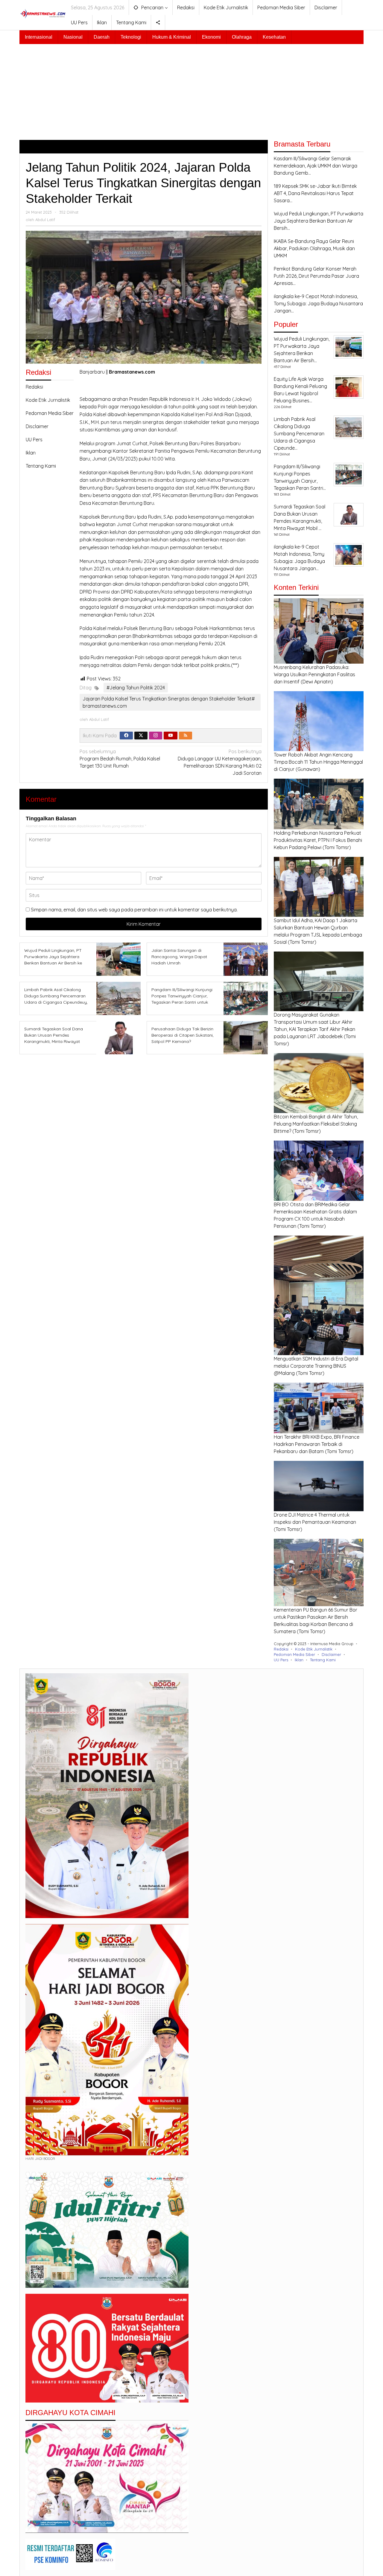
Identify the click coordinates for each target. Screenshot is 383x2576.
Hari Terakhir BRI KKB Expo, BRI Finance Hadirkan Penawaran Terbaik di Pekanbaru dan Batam (317, 1444)
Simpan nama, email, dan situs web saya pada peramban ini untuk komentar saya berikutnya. (134, 910)
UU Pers (34, 440)
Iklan (31, 453)
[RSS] (186, 736)
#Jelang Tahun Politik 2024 (136, 688)
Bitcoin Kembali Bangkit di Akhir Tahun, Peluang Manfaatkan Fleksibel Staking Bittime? (316, 1124)
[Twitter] (141, 736)
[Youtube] (171, 736)
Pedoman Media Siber (50, 413)
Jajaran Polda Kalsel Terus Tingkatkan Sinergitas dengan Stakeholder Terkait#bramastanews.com (169, 702)
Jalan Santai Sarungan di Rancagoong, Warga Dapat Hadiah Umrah (179, 957)
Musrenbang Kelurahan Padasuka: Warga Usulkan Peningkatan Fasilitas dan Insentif (314, 674)
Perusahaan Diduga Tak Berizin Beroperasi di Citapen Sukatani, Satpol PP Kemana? (183, 1035)
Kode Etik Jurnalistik (48, 400)
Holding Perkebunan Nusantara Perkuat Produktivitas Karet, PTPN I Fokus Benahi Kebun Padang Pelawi (318, 840)
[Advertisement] (191, 89)
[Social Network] (158, 22)
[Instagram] (156, 736)
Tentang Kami (41, 466)
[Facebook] (126, 736)
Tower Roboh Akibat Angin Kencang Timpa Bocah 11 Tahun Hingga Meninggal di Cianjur (318, 762)
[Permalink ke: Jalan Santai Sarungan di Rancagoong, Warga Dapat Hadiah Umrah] (244, 959)
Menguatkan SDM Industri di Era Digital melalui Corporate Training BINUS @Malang (316, 1366)
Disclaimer (37, 426)
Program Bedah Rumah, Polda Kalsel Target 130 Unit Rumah (120, 759)
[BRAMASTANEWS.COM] (43, 13)
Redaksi (34, 387)
